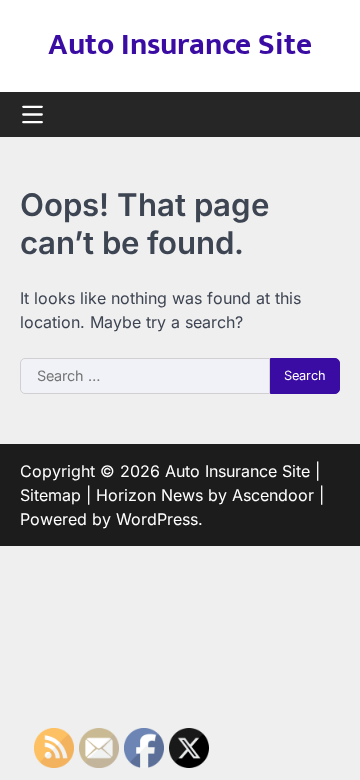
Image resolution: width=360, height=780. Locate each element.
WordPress (157, 519)
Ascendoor (273, 495)
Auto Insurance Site (180, 45)
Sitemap (50, 495)
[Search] (325, 115)
